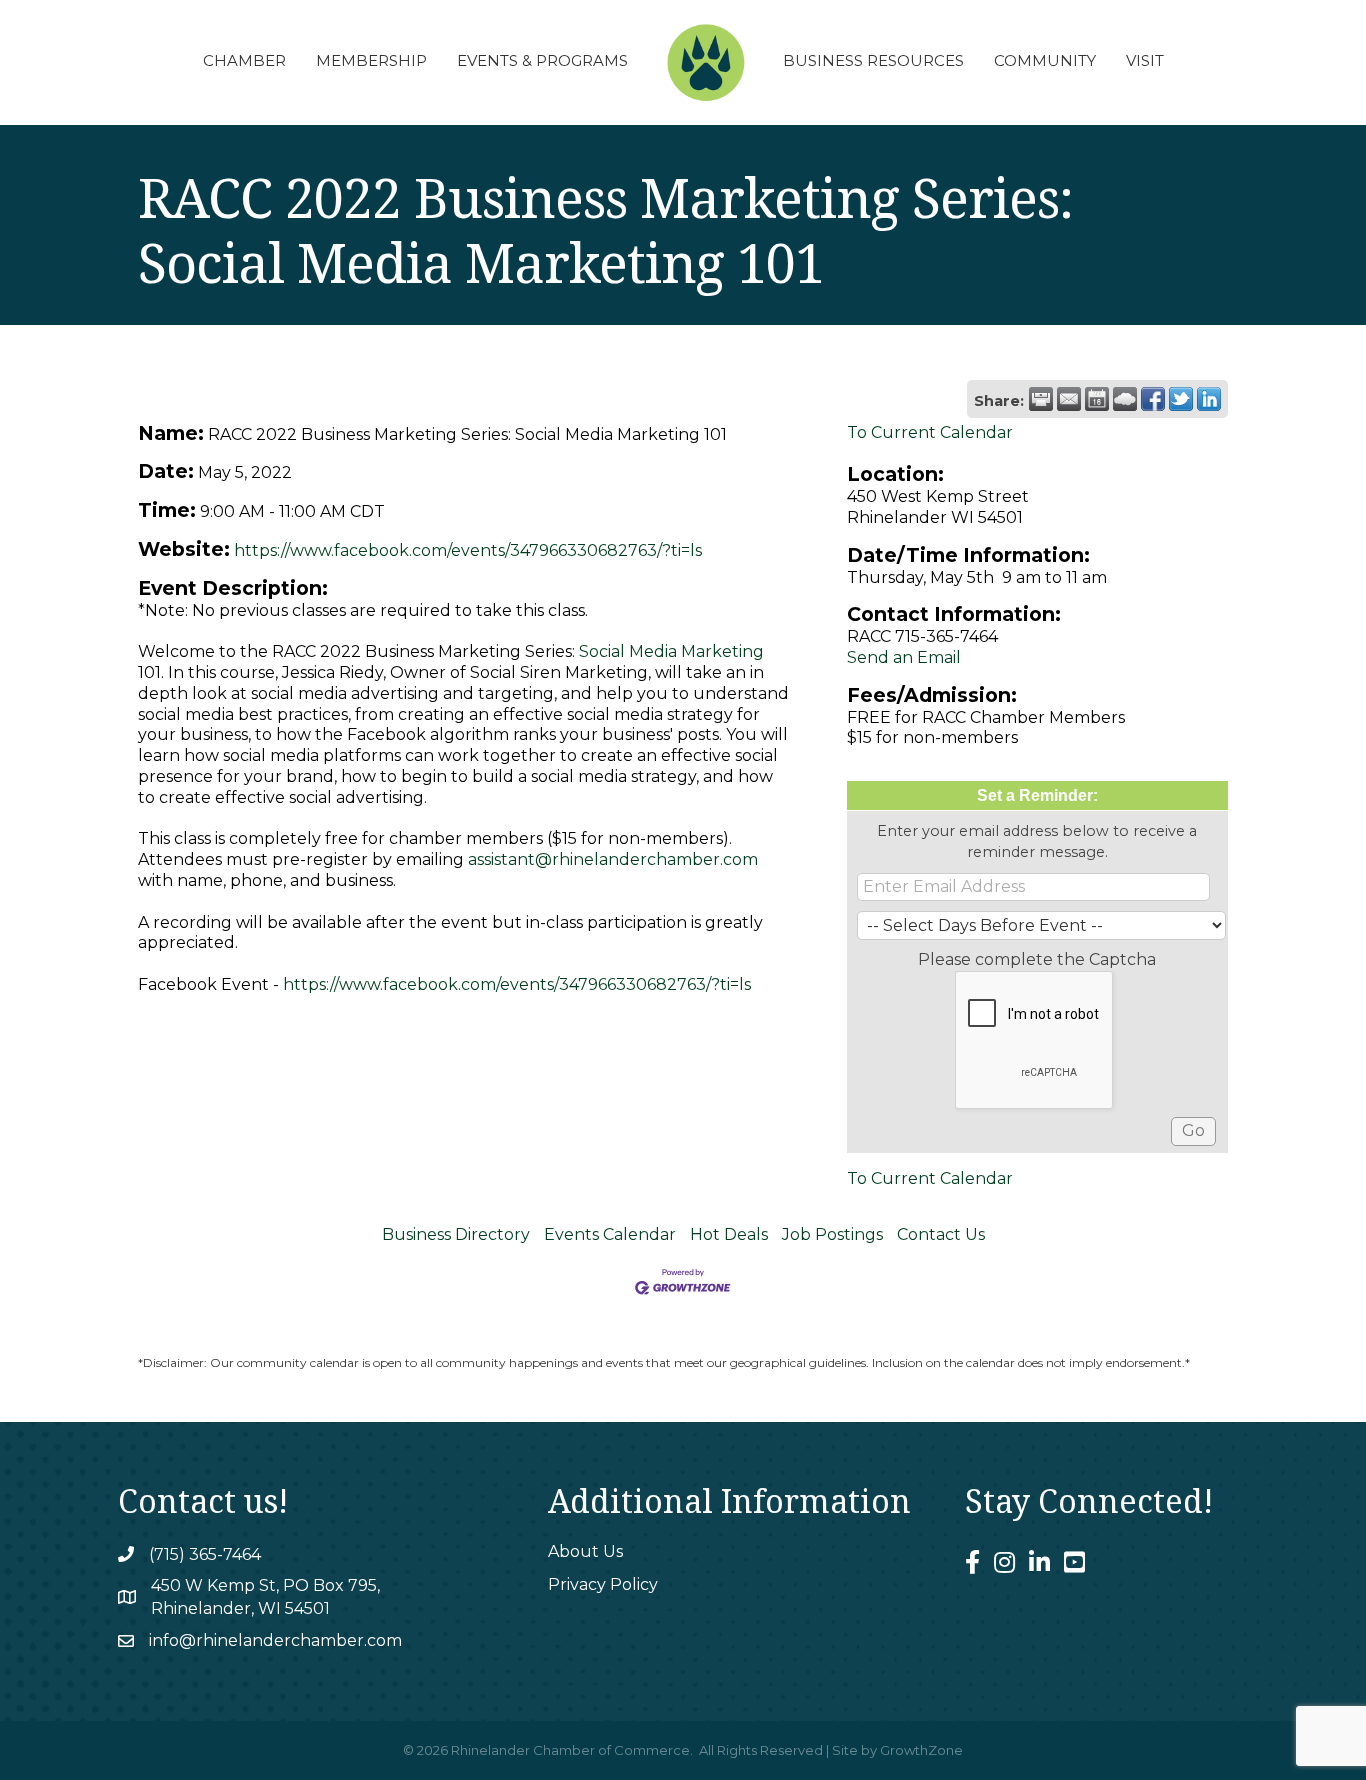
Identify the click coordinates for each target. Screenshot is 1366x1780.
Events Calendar (610, 1234)
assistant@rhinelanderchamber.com (613, 859)
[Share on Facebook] (1153, 399)
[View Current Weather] (1125, 399)
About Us (585, 1551)
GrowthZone (921, 1750)
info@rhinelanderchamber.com (275, 1640)
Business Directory (456, 1234)
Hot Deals (729, 1234)
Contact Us (941, 1234)
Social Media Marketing (671, 651)
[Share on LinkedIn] (1209, 399)
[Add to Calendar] (1097, 399)
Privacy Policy (603, 1584)
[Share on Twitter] (1181, 399)
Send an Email (904, 657)
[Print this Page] (1041, 399)
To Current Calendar (930, 432)
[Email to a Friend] (1069, 399)
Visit (1145, 60)
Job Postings (832, 1234)
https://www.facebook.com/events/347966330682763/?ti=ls (468, 550)
